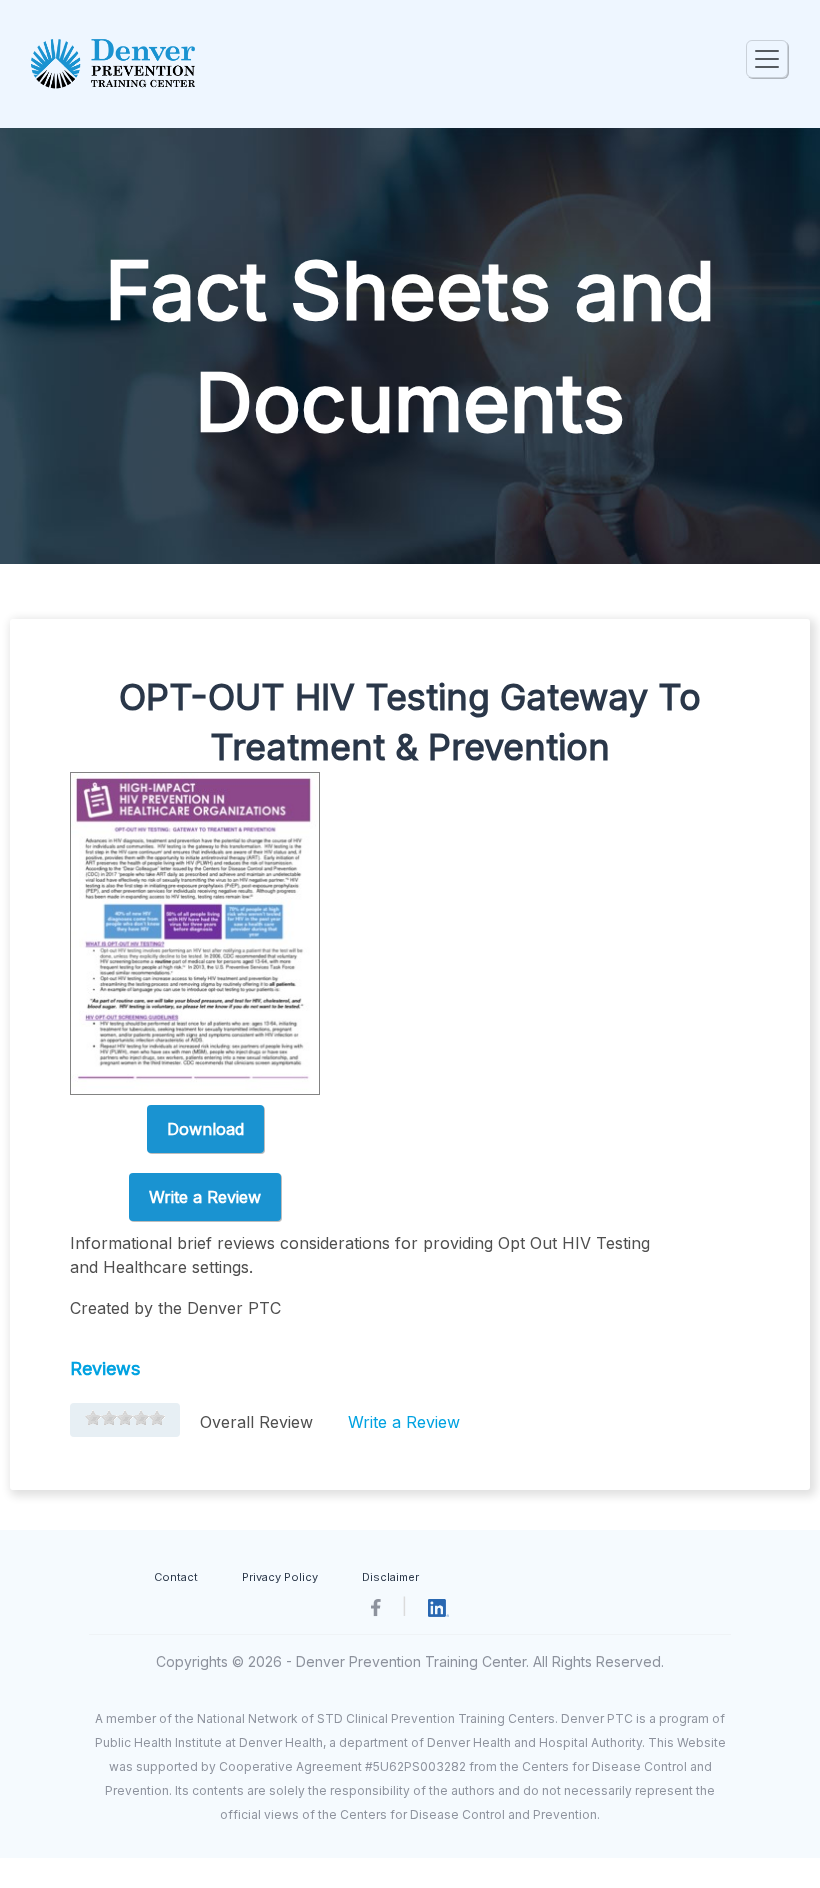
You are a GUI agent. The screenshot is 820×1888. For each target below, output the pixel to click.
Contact (176, 1577)
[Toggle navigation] (767, 59)
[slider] (125, 1418)
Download (205, 1129)
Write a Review (205, 1197)
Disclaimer (390, 1577)
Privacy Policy (280, 1577)
